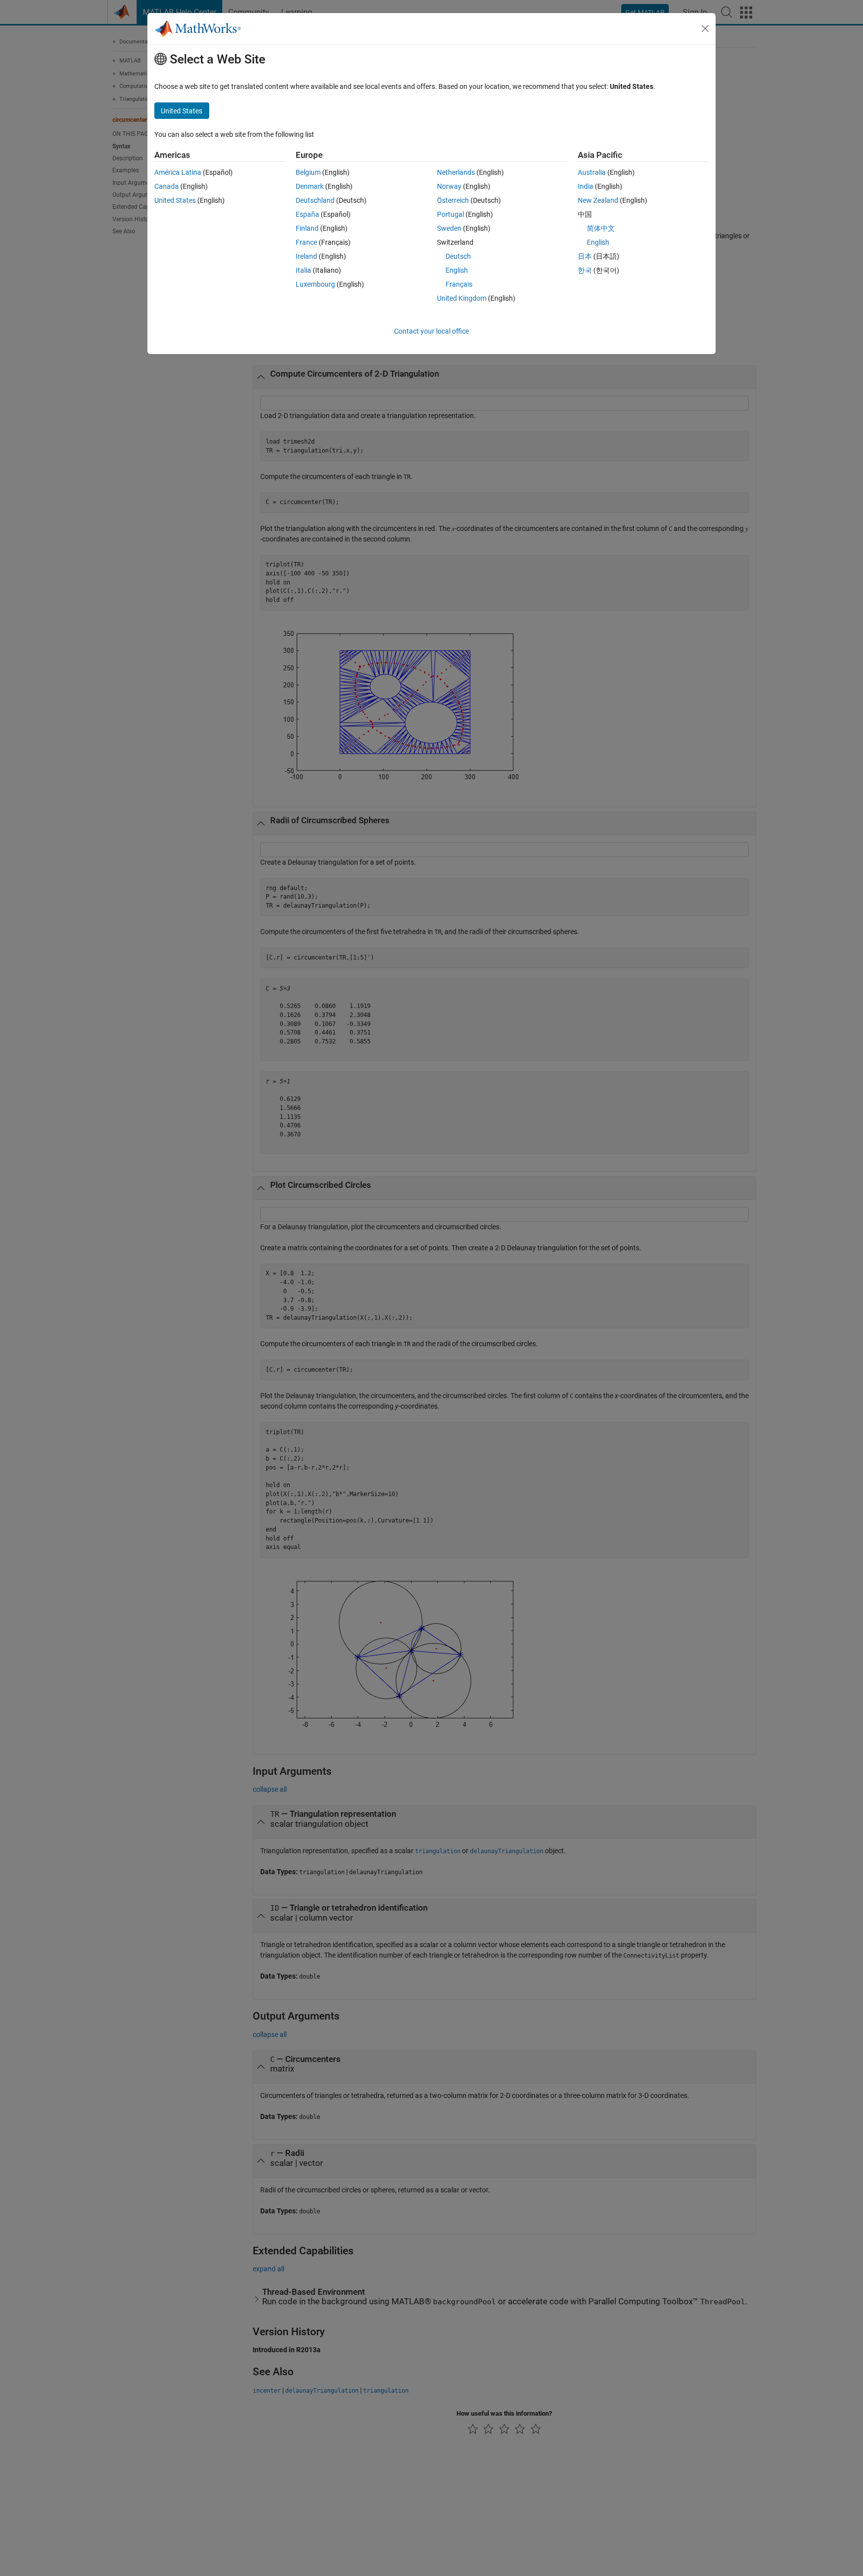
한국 (585, 270)
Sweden (449, 228)
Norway (449, 186)
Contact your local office (431, 331)
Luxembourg (315, 284)
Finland (307, 228)
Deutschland (315, 200)
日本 (585, 256)
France (306, 242)
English (457, 270)
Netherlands (456, 172)
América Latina (178, 172)
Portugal (450, 214)
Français (459, 284)
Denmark (310, 186)
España (307, 214)
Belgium (308, 172)
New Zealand (598, 200)
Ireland (306, 256)
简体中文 (601, 228)
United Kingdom (462, 298)
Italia (303, 270)
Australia (592, 172)
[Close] (705, 28)
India (586, 186)
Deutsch (458, 256)
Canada (167, 186)
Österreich (453, 200)
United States (175, 200)
